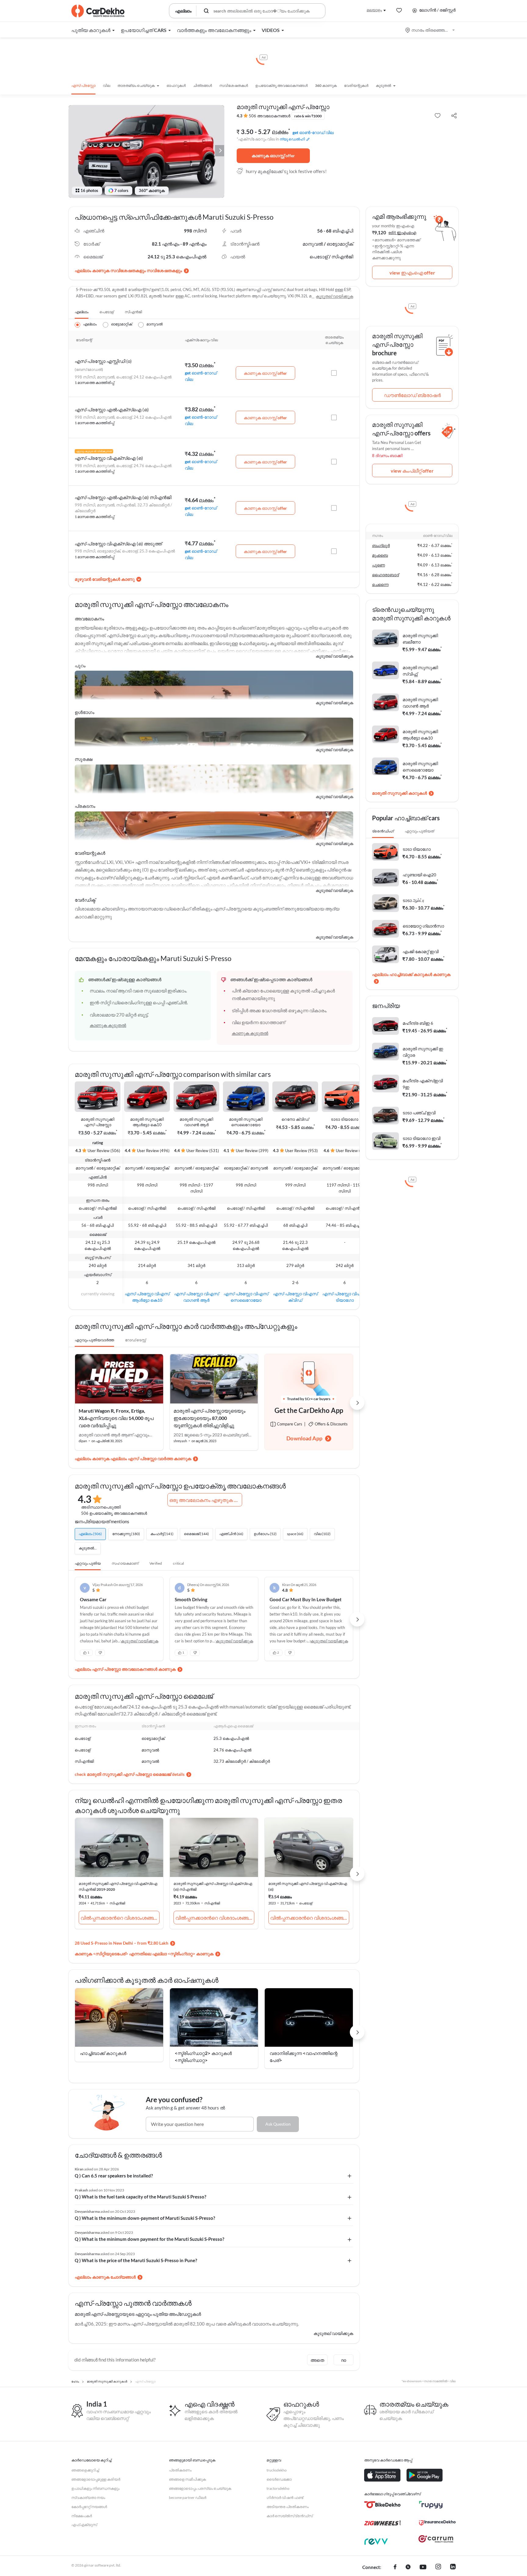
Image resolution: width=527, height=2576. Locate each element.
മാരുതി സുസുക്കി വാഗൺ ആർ (196, 1122)
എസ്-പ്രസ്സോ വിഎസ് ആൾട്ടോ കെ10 (147, 1297)
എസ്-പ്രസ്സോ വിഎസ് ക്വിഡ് (295, 1297)
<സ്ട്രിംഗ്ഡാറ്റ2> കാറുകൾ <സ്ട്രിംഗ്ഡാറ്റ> (203, 2057)
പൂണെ (378, 565)
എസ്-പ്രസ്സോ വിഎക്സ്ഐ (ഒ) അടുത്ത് (118, 544)
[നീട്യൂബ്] (423, 2567)
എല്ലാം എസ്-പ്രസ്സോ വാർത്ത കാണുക (151, 1458)
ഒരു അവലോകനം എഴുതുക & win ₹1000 (206, 1500)
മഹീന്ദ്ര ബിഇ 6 (418, 1023)
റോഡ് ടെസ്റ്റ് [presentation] (135, 1340)
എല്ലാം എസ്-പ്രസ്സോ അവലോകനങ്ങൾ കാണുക (125, 1669)
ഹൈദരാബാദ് (385, 575)
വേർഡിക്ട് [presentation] (85, 900)
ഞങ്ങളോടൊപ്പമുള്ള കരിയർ (96, 2479)
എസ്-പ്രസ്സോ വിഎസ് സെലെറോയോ (246, 1297)
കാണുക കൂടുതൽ (108, 1025)
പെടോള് (107, 312)
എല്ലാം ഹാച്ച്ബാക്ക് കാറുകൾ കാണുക (411, 974)
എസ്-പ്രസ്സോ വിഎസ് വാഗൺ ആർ (197, 1297)
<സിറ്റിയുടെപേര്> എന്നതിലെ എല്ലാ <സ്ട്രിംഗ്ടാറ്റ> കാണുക (153, 1954)
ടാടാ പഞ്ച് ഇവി (419, 1113)
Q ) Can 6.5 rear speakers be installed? (114, 2176)
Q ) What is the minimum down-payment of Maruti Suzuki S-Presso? (145, 2218)
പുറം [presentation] (80, 665)
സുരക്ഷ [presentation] (84, 759)
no (344, 2360)
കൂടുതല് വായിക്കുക (334, 296)
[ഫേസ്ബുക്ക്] (395, 2567)
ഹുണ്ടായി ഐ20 (419, 875)
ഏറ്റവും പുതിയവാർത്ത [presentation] (94, 1340)
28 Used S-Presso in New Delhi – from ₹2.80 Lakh (122, 1943)
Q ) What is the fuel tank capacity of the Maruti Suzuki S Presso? (140, 2197)
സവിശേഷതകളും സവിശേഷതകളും (146, 270)
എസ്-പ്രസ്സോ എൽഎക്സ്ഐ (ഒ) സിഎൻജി (123, 497)
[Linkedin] (453, 2567)
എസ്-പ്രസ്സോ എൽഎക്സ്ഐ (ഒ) (112, 410)
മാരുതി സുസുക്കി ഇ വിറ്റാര (423, 1052)
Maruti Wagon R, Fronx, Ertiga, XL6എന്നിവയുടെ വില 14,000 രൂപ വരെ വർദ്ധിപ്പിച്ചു (116, 1418)
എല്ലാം (82, 312)
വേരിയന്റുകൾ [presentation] (90, 853)
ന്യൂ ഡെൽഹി (292, 139)
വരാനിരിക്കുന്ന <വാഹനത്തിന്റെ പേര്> (304, 2057)
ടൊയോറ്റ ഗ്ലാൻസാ (423, 926)
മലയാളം (374, 10)
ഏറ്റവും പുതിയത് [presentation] (419, 831)
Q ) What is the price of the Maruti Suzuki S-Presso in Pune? (136, 2260)
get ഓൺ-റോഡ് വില (313, 132)
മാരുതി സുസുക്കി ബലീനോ (420, 639)
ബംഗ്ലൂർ (381, 545)
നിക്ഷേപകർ (82, 2516)
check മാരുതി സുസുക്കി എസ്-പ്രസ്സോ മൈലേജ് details (130, 1774)
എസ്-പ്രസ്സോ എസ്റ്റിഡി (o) (103, 361)
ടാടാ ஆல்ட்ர (413, 900)
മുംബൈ (380, 555)
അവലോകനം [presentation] (89, 619)
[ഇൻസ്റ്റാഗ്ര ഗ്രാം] (438, 2567)
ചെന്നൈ (380, 584)
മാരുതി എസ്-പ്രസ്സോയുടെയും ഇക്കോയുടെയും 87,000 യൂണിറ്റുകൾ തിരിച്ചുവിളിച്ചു (210, 1418)
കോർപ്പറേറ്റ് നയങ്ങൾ (89, 2507)
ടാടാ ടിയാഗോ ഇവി (421, 1138)
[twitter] (408, 2567)
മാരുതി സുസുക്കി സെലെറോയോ (246, 1122)
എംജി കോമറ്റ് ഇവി (421, 951)
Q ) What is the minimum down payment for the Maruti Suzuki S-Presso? (149, 2239)
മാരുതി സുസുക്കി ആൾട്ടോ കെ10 (147, 1122)
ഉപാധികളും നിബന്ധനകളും (95, 2488)
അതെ (317, 2360)
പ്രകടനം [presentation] (85, 806)
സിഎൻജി (133, 312)
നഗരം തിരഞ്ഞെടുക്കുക (430, 30)
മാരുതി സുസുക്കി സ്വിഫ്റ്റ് (420, 671)
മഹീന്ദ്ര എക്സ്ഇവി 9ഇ (423, 1084)
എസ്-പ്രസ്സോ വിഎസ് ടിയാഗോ (345, 1297)
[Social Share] (454, 116)
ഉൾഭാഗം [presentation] (84, 712)
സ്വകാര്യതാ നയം (88, 2498)
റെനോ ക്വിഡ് (295, 1119)
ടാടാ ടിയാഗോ (345, 1119)
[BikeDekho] (382, 2505)
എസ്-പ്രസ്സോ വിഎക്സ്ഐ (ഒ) (109, 458)
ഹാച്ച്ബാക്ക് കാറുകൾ (103, 2053)
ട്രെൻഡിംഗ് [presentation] (383, 831)
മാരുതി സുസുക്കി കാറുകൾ (400, 793)
